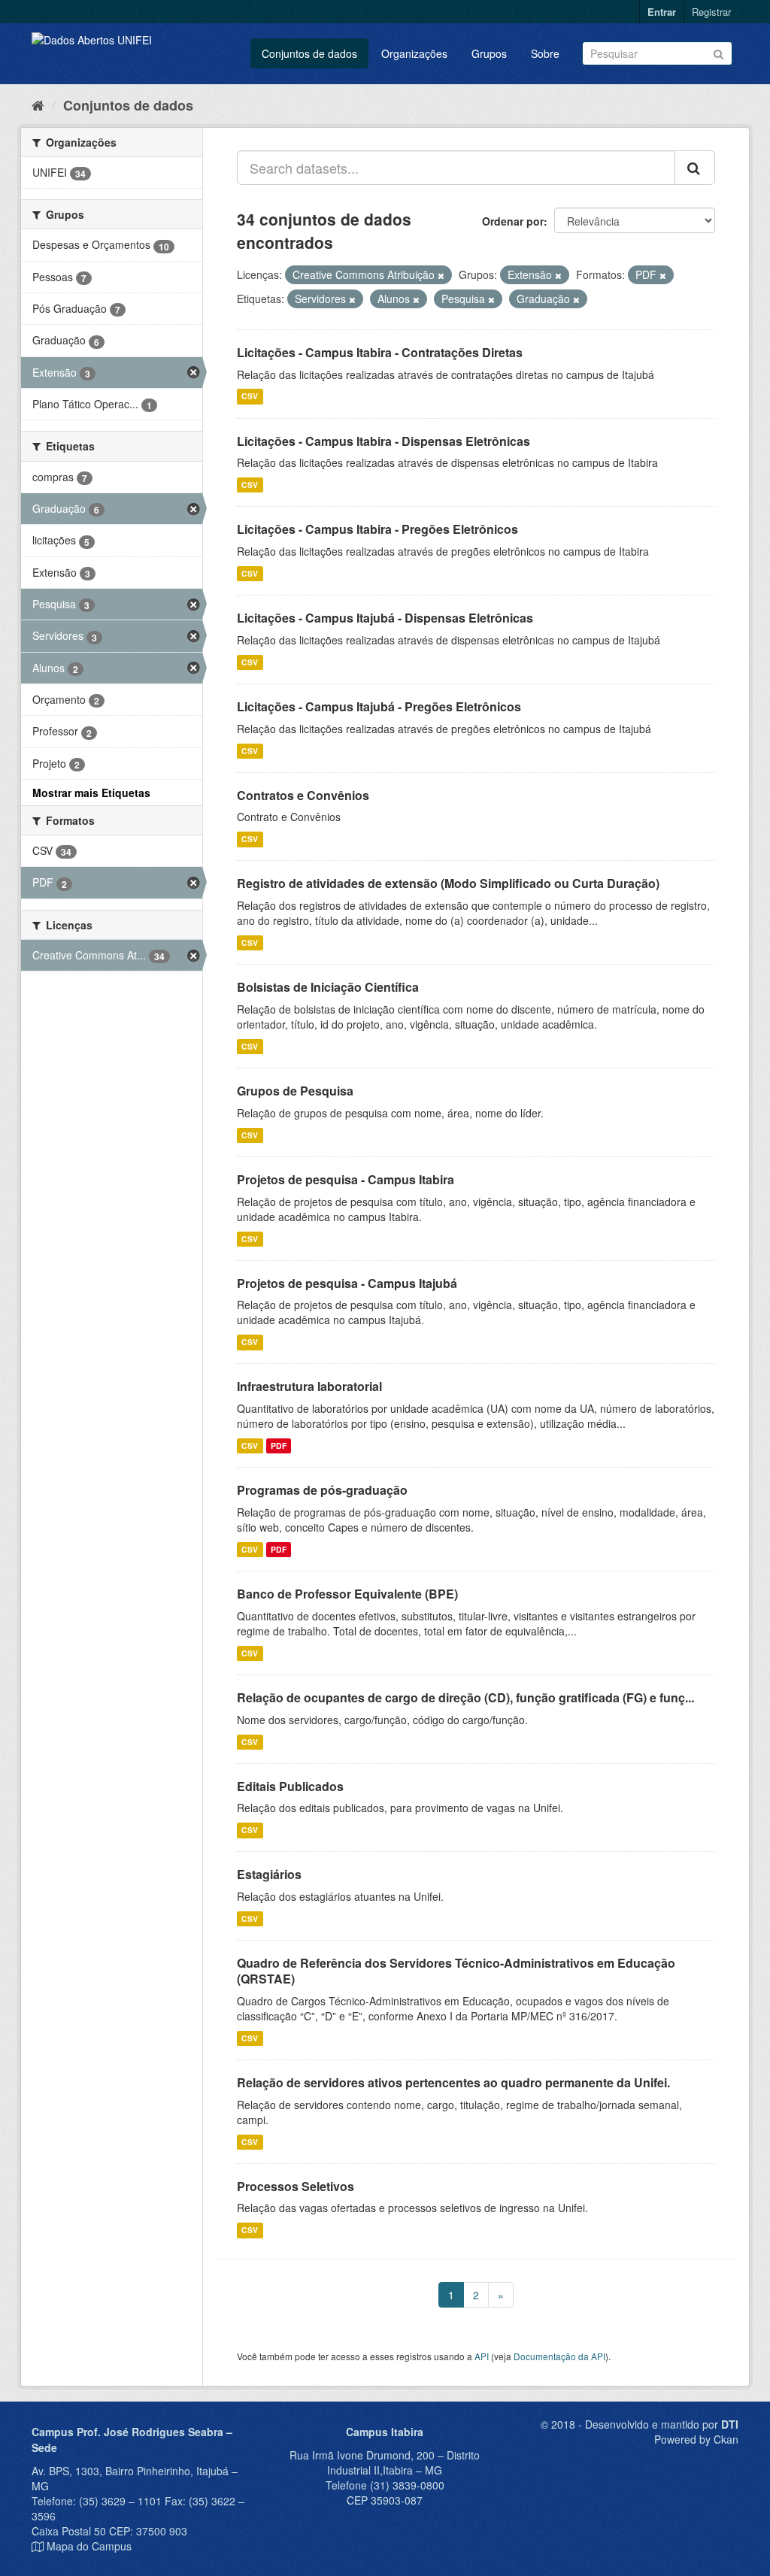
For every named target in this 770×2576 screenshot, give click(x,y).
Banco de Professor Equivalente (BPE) (347, 1594)
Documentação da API (559, 2356)
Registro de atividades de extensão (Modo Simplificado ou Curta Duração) (448, 883)
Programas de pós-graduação (322, 1490)
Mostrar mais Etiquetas (91, 792)
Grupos (489, 53)
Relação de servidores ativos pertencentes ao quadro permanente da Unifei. (453, 2082)
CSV (250, 397)
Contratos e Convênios (303, 795)
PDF (279, 1446)
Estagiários (269, 1874)
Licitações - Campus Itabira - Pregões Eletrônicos (377, 529)
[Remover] (441, 275)
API (482, 2356)
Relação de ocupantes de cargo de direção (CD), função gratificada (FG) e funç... (465, 1697)
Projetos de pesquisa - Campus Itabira (346, 1179)
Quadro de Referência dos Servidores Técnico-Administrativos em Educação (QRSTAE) (456, 1971)
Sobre (545, 53)
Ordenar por (513, 221)
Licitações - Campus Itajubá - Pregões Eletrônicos (379, 706)
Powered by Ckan (696, 2439)
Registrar (711, 12)
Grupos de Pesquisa (295, 1091)
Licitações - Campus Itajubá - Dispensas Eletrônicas (385, 618)
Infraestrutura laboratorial (309, 1386)
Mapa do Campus (89, 2546)
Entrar (662, 12)
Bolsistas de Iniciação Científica (328, 987)
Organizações (414, 53)
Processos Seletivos (296, 2186)
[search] (695, 168)
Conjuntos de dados (309, 53)
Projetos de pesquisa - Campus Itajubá (347, 1283)
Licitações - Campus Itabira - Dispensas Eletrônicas (383, 441)
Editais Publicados (290, 1786)
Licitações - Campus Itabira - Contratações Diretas (380, 352)
